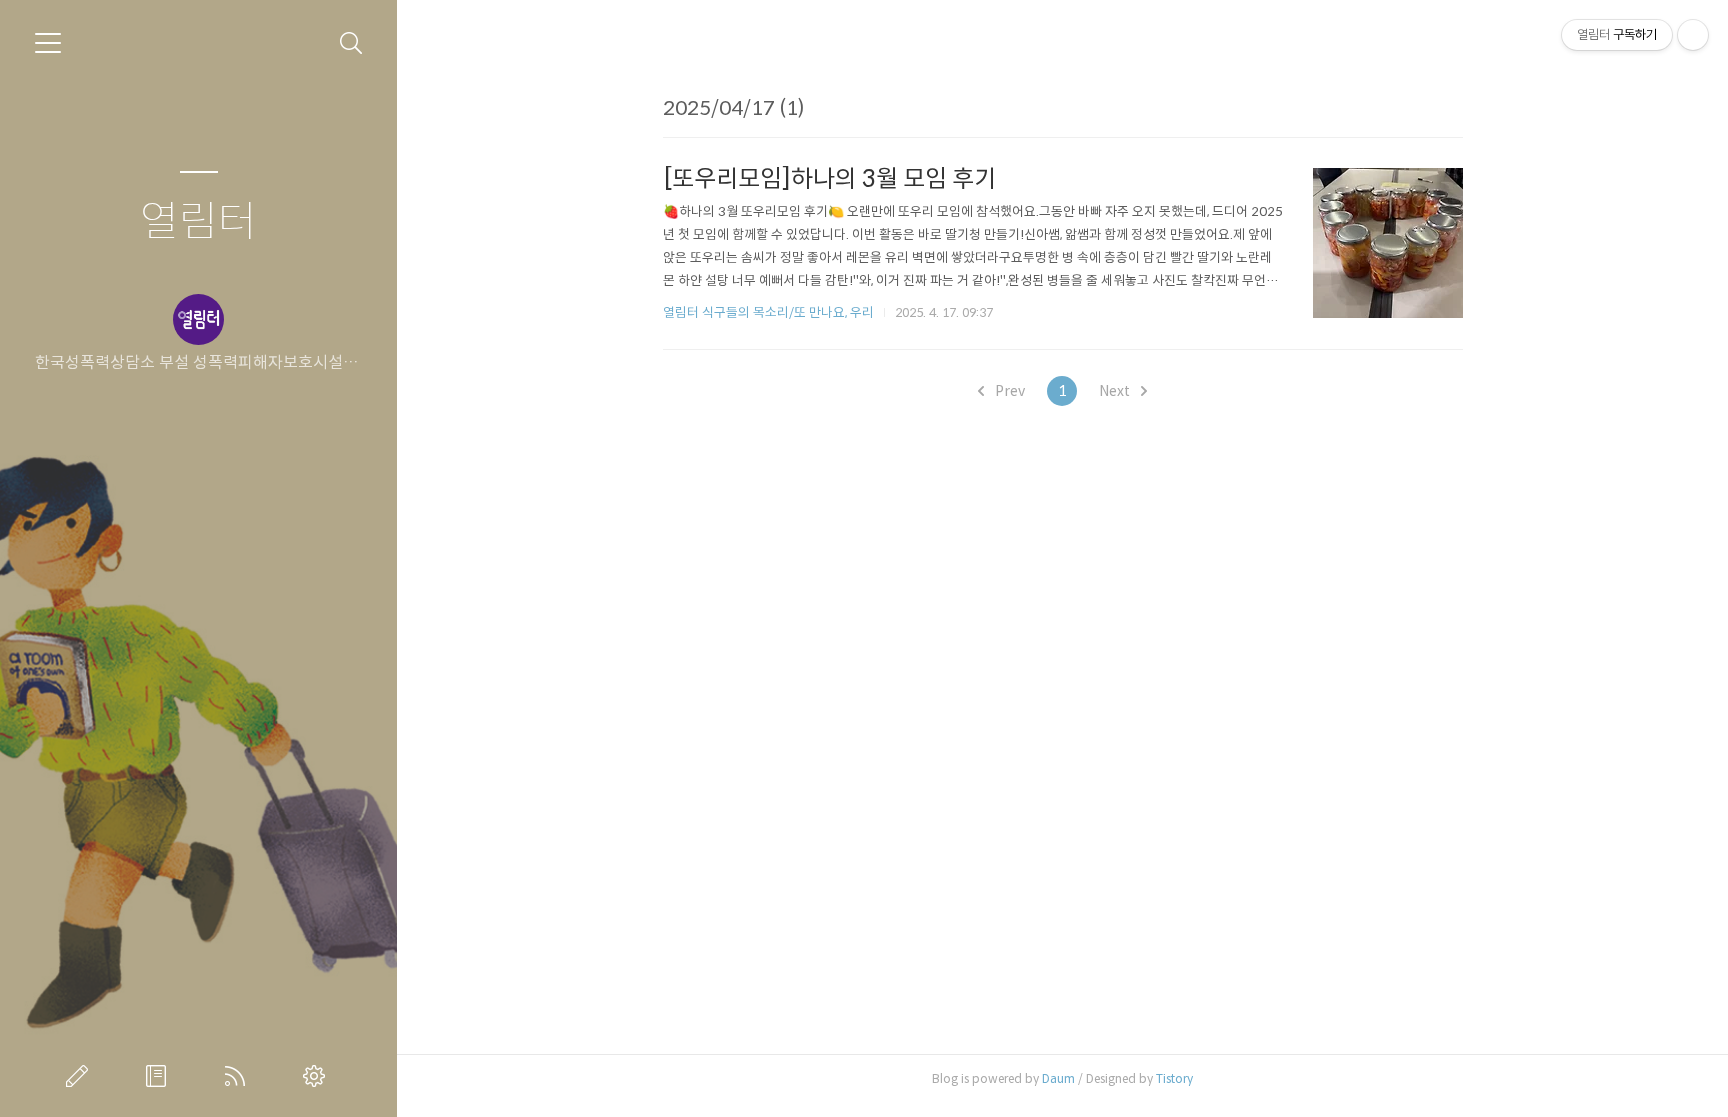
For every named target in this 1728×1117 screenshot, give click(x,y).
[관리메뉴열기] (1693, 35)
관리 (318, 1076)
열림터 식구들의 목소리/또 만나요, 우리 (768, 312)
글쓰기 (81, 1076)
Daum (1058, 1078)
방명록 (160, 1076)
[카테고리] (48, 43)
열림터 (198, 222)
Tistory (1174, 1078)
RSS (239, 1076)
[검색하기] (351, 43)
